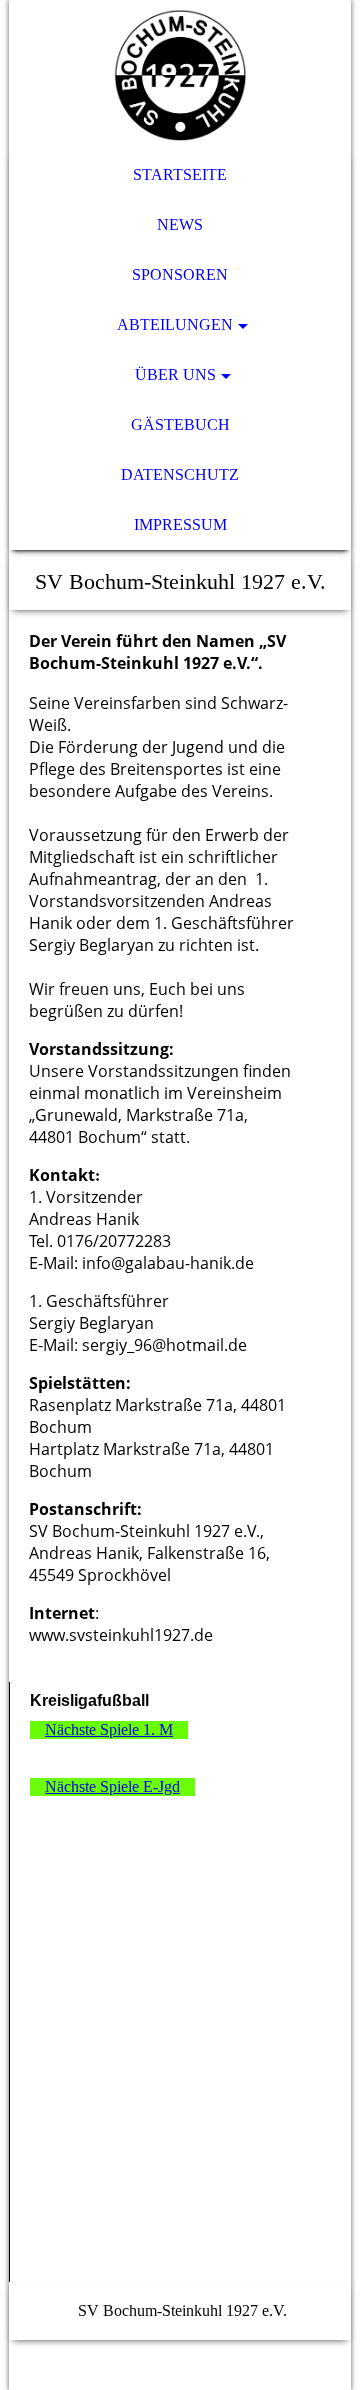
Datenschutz (180, 474)
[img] (180, 75)
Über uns (175, 374)
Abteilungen (175, 324)
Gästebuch (180, 424)
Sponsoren (180, 274)
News (180, 224)
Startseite (180, 174)
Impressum (180, 524)
